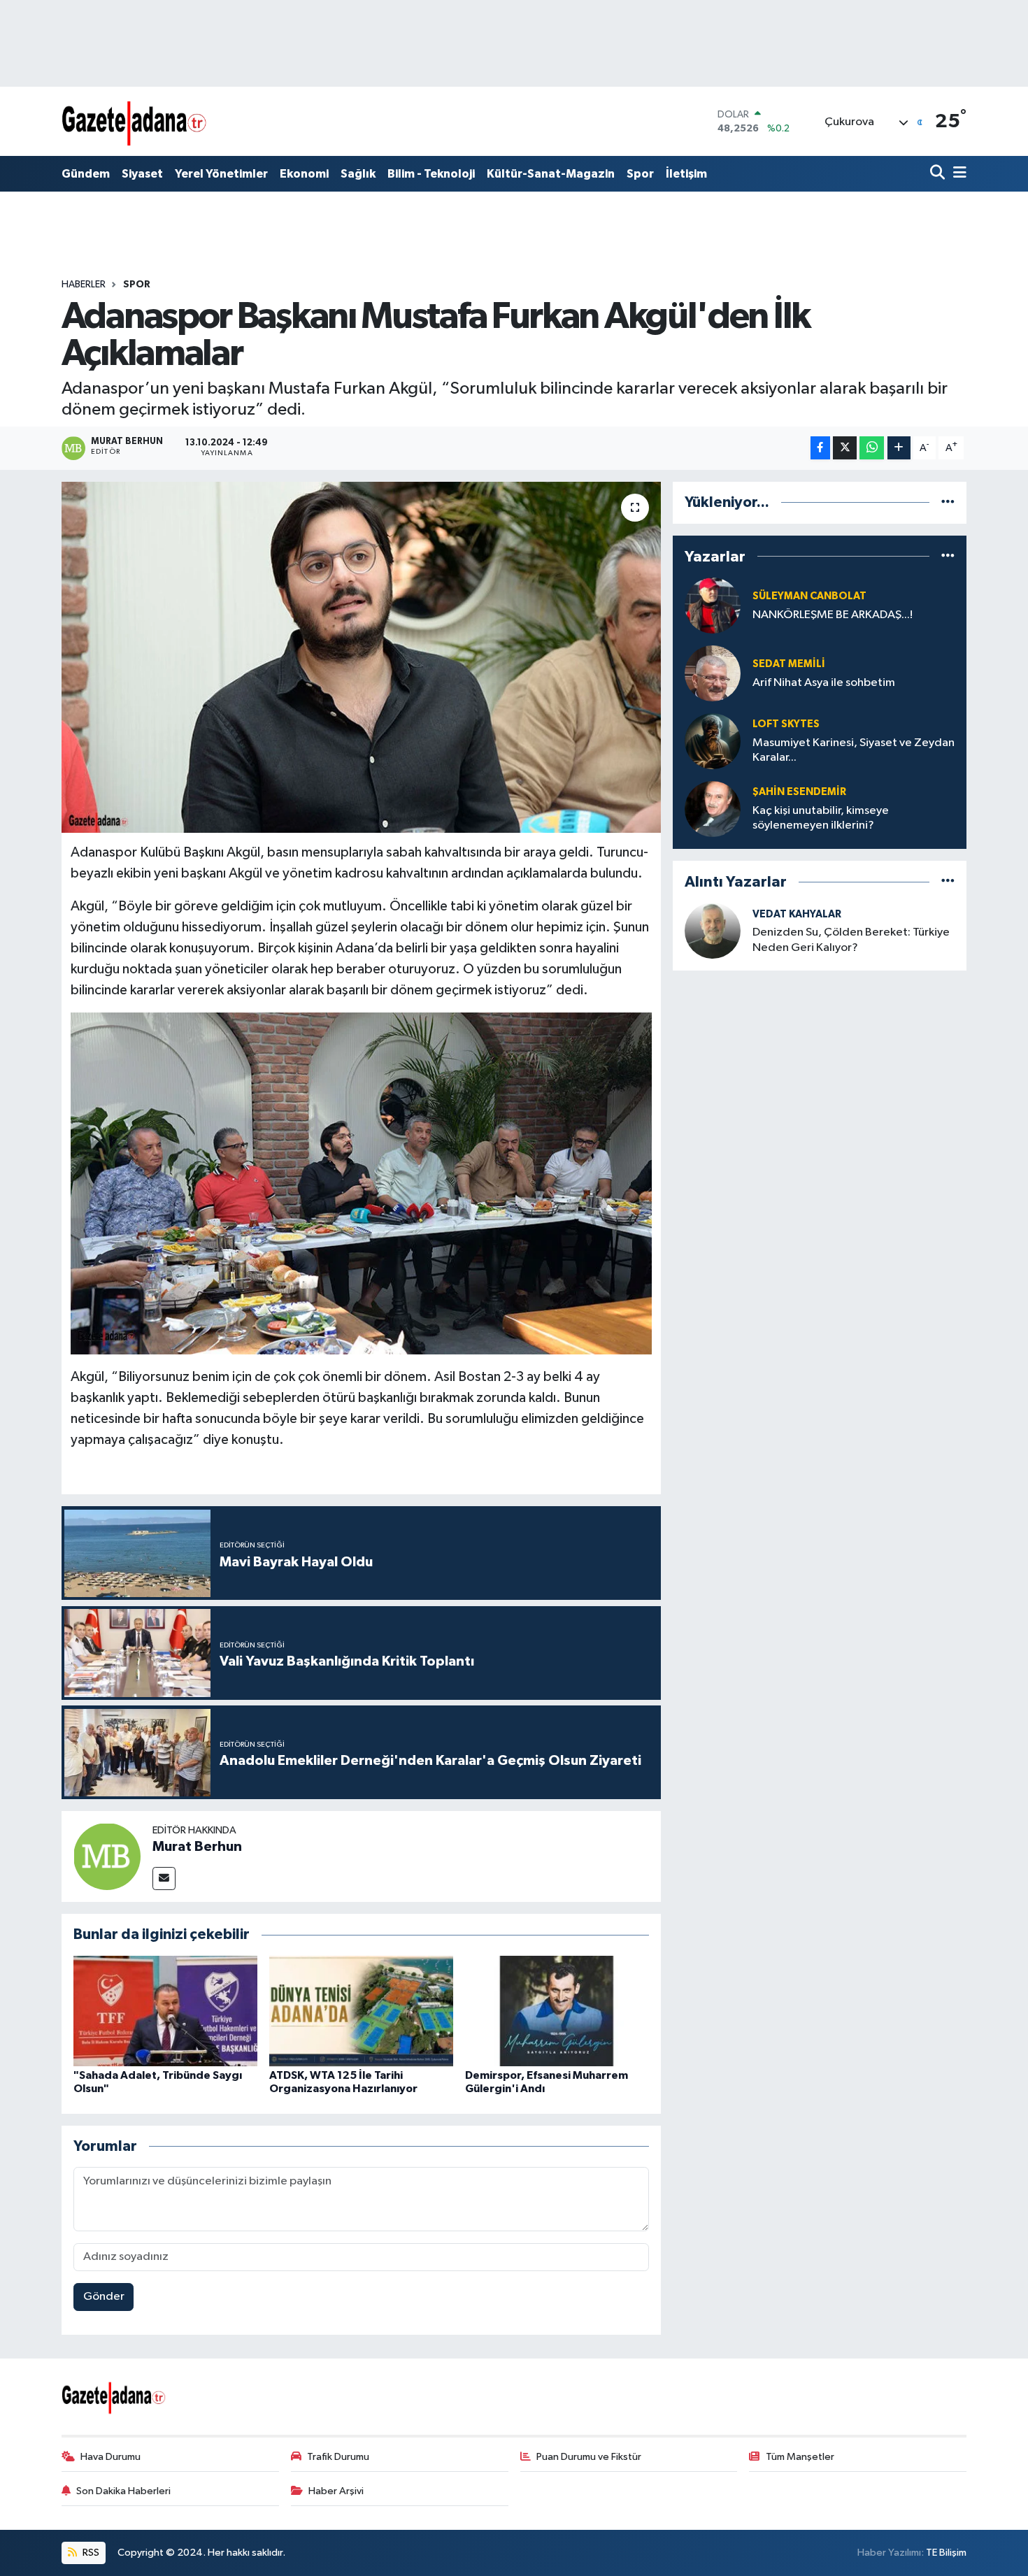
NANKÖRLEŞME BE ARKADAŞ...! (833, 615)
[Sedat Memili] (713, 673)
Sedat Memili (789, 664)
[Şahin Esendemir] (713, 809)
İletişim (686, 174)
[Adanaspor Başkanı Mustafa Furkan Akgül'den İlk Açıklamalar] (361, 657)
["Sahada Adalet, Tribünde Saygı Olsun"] (165, 2011)
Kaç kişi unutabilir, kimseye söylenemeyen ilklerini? (821, 818)
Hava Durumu (110, 2457)
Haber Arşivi (336, 2491)
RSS (90, 2553)
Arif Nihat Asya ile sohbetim (824, 683)
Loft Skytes (786, 724)
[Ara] (939, 174)
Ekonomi (304, 174)
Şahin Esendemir (799, 792)
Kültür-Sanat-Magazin (551, 174)
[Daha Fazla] (899, 448)
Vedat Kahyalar (797, 914)
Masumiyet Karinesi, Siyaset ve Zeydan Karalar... (854, 750)
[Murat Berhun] (107, 1856)
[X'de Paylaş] (845, 448)
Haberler (84, 285)
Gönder (104, 2297)
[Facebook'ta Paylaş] (820, 448)
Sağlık (358, 174)
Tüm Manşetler (800, 2457)
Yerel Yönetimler (221, 174)
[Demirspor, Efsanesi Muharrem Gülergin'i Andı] (557, 2011)
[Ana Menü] (957, 174)
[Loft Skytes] (713, 741)
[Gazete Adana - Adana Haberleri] (135, 121)
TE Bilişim (946, 2553)
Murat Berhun (197, 1847)
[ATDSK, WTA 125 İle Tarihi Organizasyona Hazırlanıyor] (361, 2011)
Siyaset (142, 174)
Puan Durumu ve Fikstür (589, 2457)
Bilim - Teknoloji (431, 174)
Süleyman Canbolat (809, 596)
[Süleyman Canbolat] (713, 605)
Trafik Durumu (338, 2457)
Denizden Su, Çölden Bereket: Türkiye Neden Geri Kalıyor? (851, 940)
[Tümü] (948, 502)
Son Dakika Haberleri (123, 2491)
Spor (640, 174)
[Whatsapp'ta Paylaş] (872, 448)
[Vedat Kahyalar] (713, 930)
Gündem (86, 174)
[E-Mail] (164, 1879)
